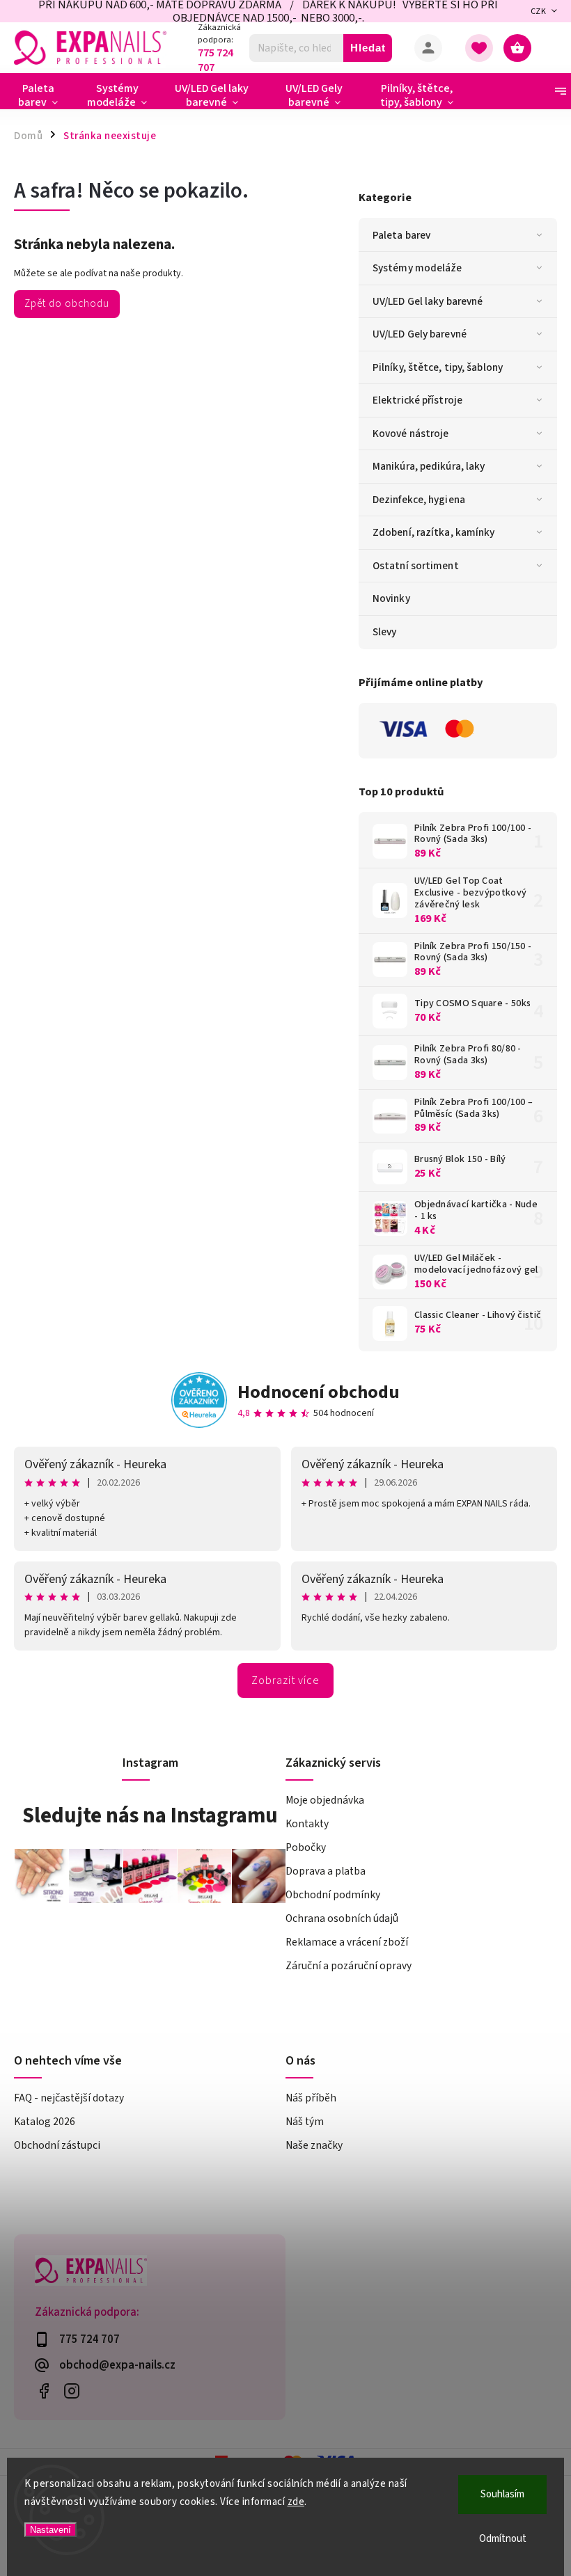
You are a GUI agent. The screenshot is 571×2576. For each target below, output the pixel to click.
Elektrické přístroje (417, 400)
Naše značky (314, 2145)
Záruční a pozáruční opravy (349, 1966)
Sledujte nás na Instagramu (150, 1815)
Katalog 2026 (45, 2122)
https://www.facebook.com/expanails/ (44, 2391)
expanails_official (71, 2391)
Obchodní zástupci (57, 2145)
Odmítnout (503, 2539)
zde (296, 2502)
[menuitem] (44, 95)
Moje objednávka (325, 1800)
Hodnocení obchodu (319, 1392)
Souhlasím (502, 2494)
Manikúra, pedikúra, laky (429, 466)
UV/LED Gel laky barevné (428, 301)
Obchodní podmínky (333, 1895)
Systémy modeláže (417, 268)
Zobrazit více (285, 1680)
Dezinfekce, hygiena (419, 500)
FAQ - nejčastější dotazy (69, 2098)
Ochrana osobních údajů (342, 1918)
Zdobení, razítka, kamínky (434, 532)
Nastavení (50, 2530)
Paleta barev (401, 235)
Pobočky (306, 1847)
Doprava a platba (326, 1871)
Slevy (385, 632)
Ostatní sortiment (416, 566)
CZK (539, 11)
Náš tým (305, 2122)
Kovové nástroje (411, 434)
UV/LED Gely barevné (420, 334)
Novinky (391, 598)
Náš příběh (311, 2098)
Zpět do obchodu (67, 303)
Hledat (368, 48)
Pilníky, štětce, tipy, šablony (438, 367)
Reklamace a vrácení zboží (347, 1942)
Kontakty (307, 1824)
